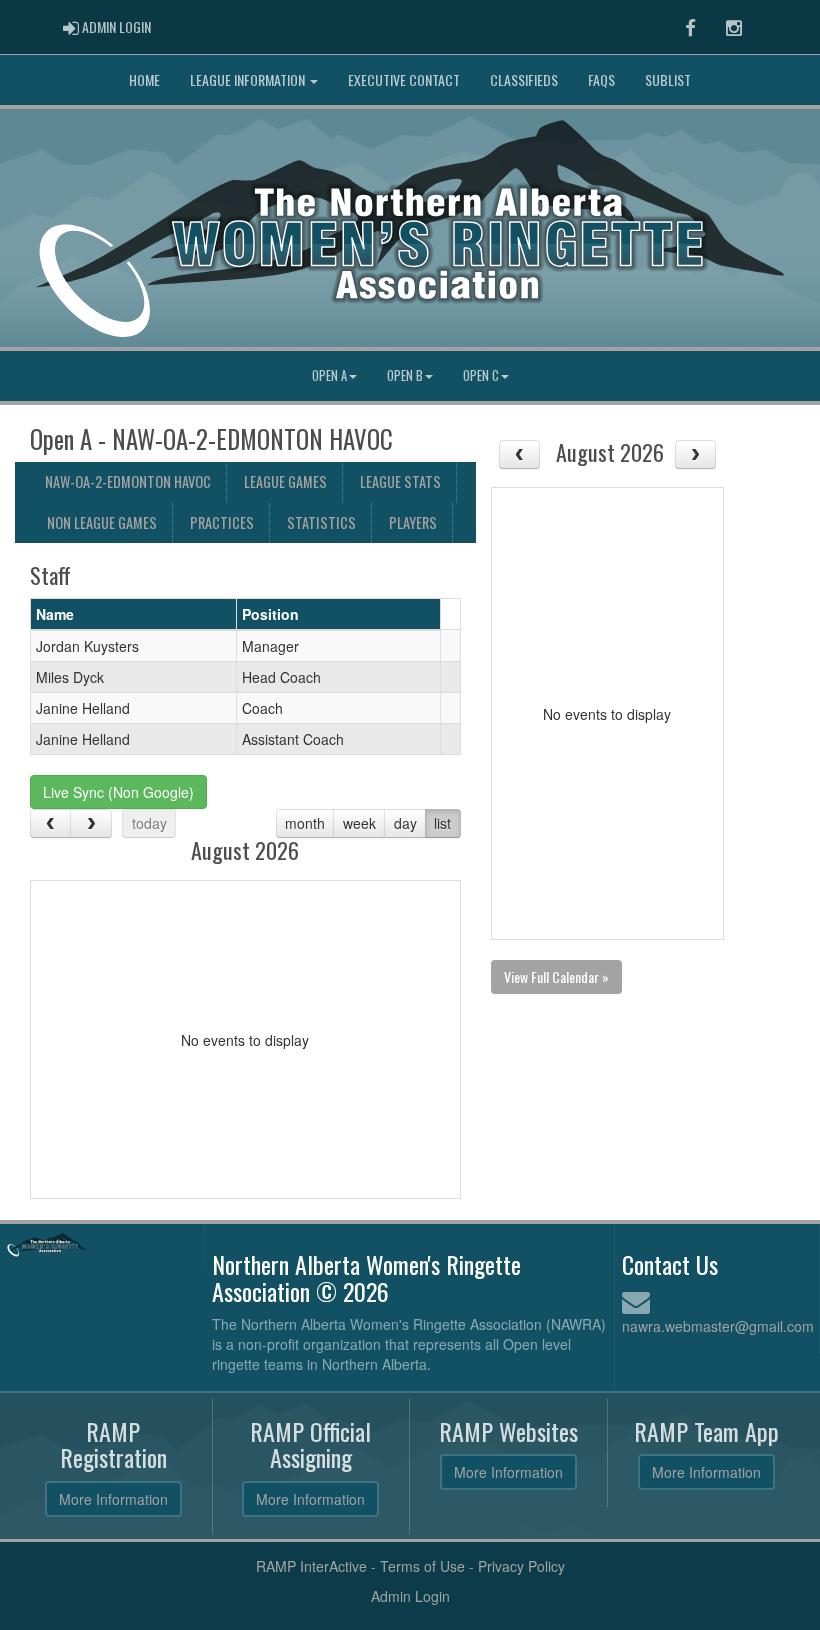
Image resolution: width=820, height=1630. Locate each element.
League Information (249, 79)
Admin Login (410, 1596)
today (149, 823)
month (305, 823)
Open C (481, 375)
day (405, 823)
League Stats (400, 481)
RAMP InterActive (311, 1566)
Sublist (668, 79)
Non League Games (102, 522)
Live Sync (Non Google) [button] (118, 792)
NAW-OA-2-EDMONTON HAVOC (128, 481)
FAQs (601, 79)
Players (413, 522)
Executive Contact (404, 79)
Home (144, 79)
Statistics (321, 522)
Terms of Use (422, 1566)
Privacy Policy (521, 1566)
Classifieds (524, 79)
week (359, 823)
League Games (285, 481)
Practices (222, 522)
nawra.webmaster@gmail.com (718, 1326)
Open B (405, 375)
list (442, 823)
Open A (329, 375)
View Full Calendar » (556, 976)
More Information (113, 1499)
